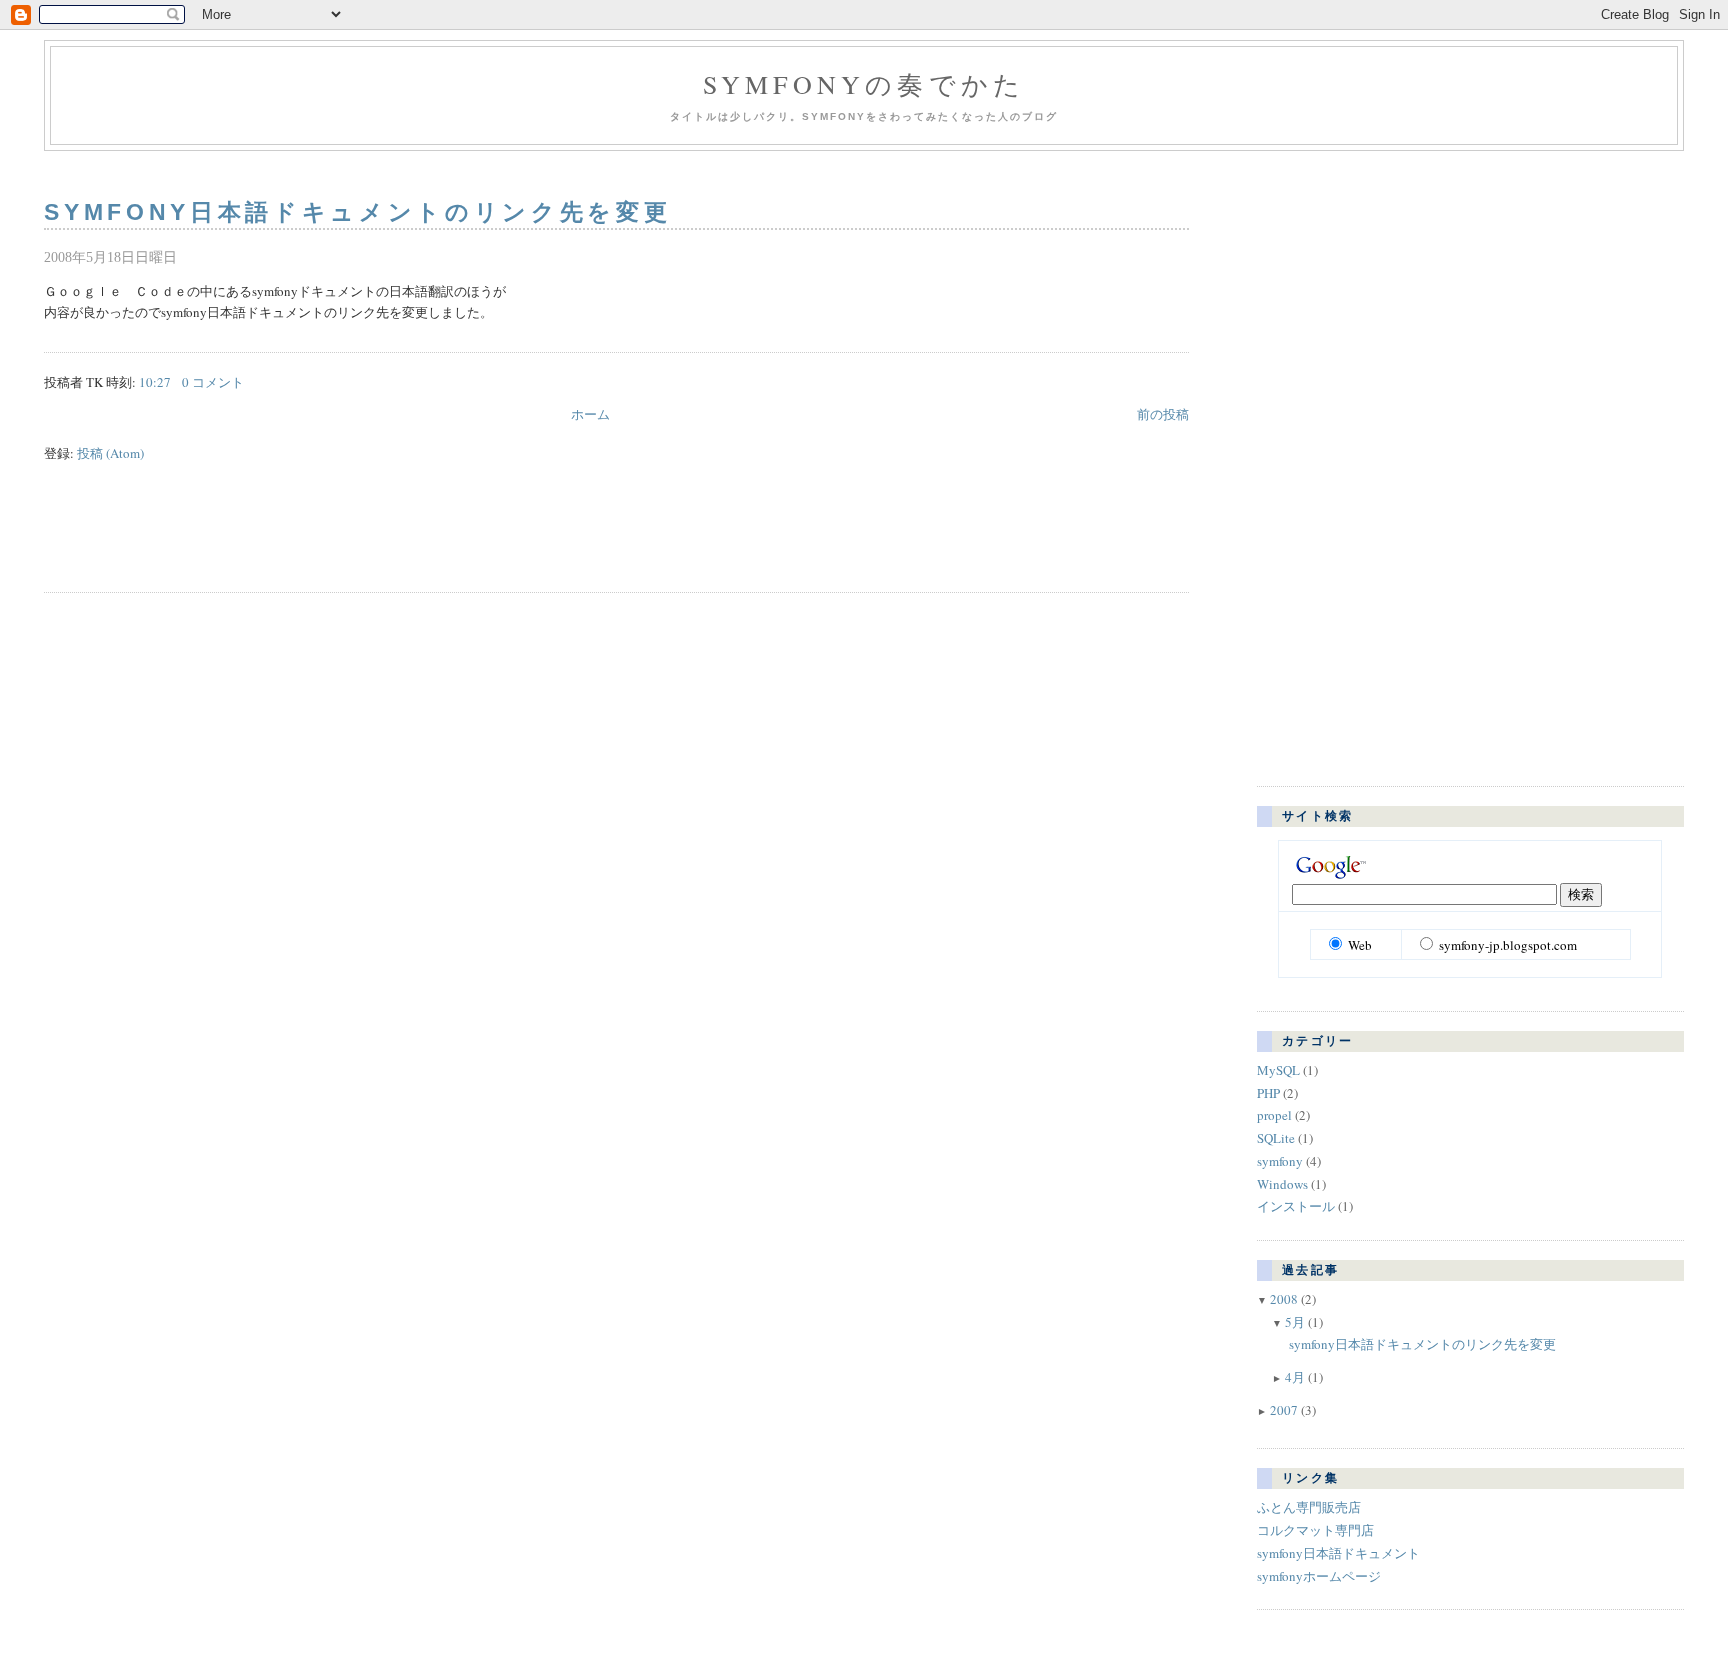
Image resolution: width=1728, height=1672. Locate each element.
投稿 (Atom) (110, 453)
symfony (1280, 1161)
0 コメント (213, 382)
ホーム (590, 414)
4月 (1295, 1377)
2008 (1284, 1299)
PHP (1268, 1093)
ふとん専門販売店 (1309, 1507)
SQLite (1276, 1138)
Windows (1282, 1184)
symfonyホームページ (1319, 1576)
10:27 (155, 382)
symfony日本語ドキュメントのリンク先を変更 (357, 212)
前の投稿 (1163, 414)
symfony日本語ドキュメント (1338, 1553)
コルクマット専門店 (1315, 1530)
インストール (1296, 1206)
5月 (1295, 1322)
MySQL (1278, 1070)
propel (1274, 1115)
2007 (1284, 1410)
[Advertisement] (278, 538)
